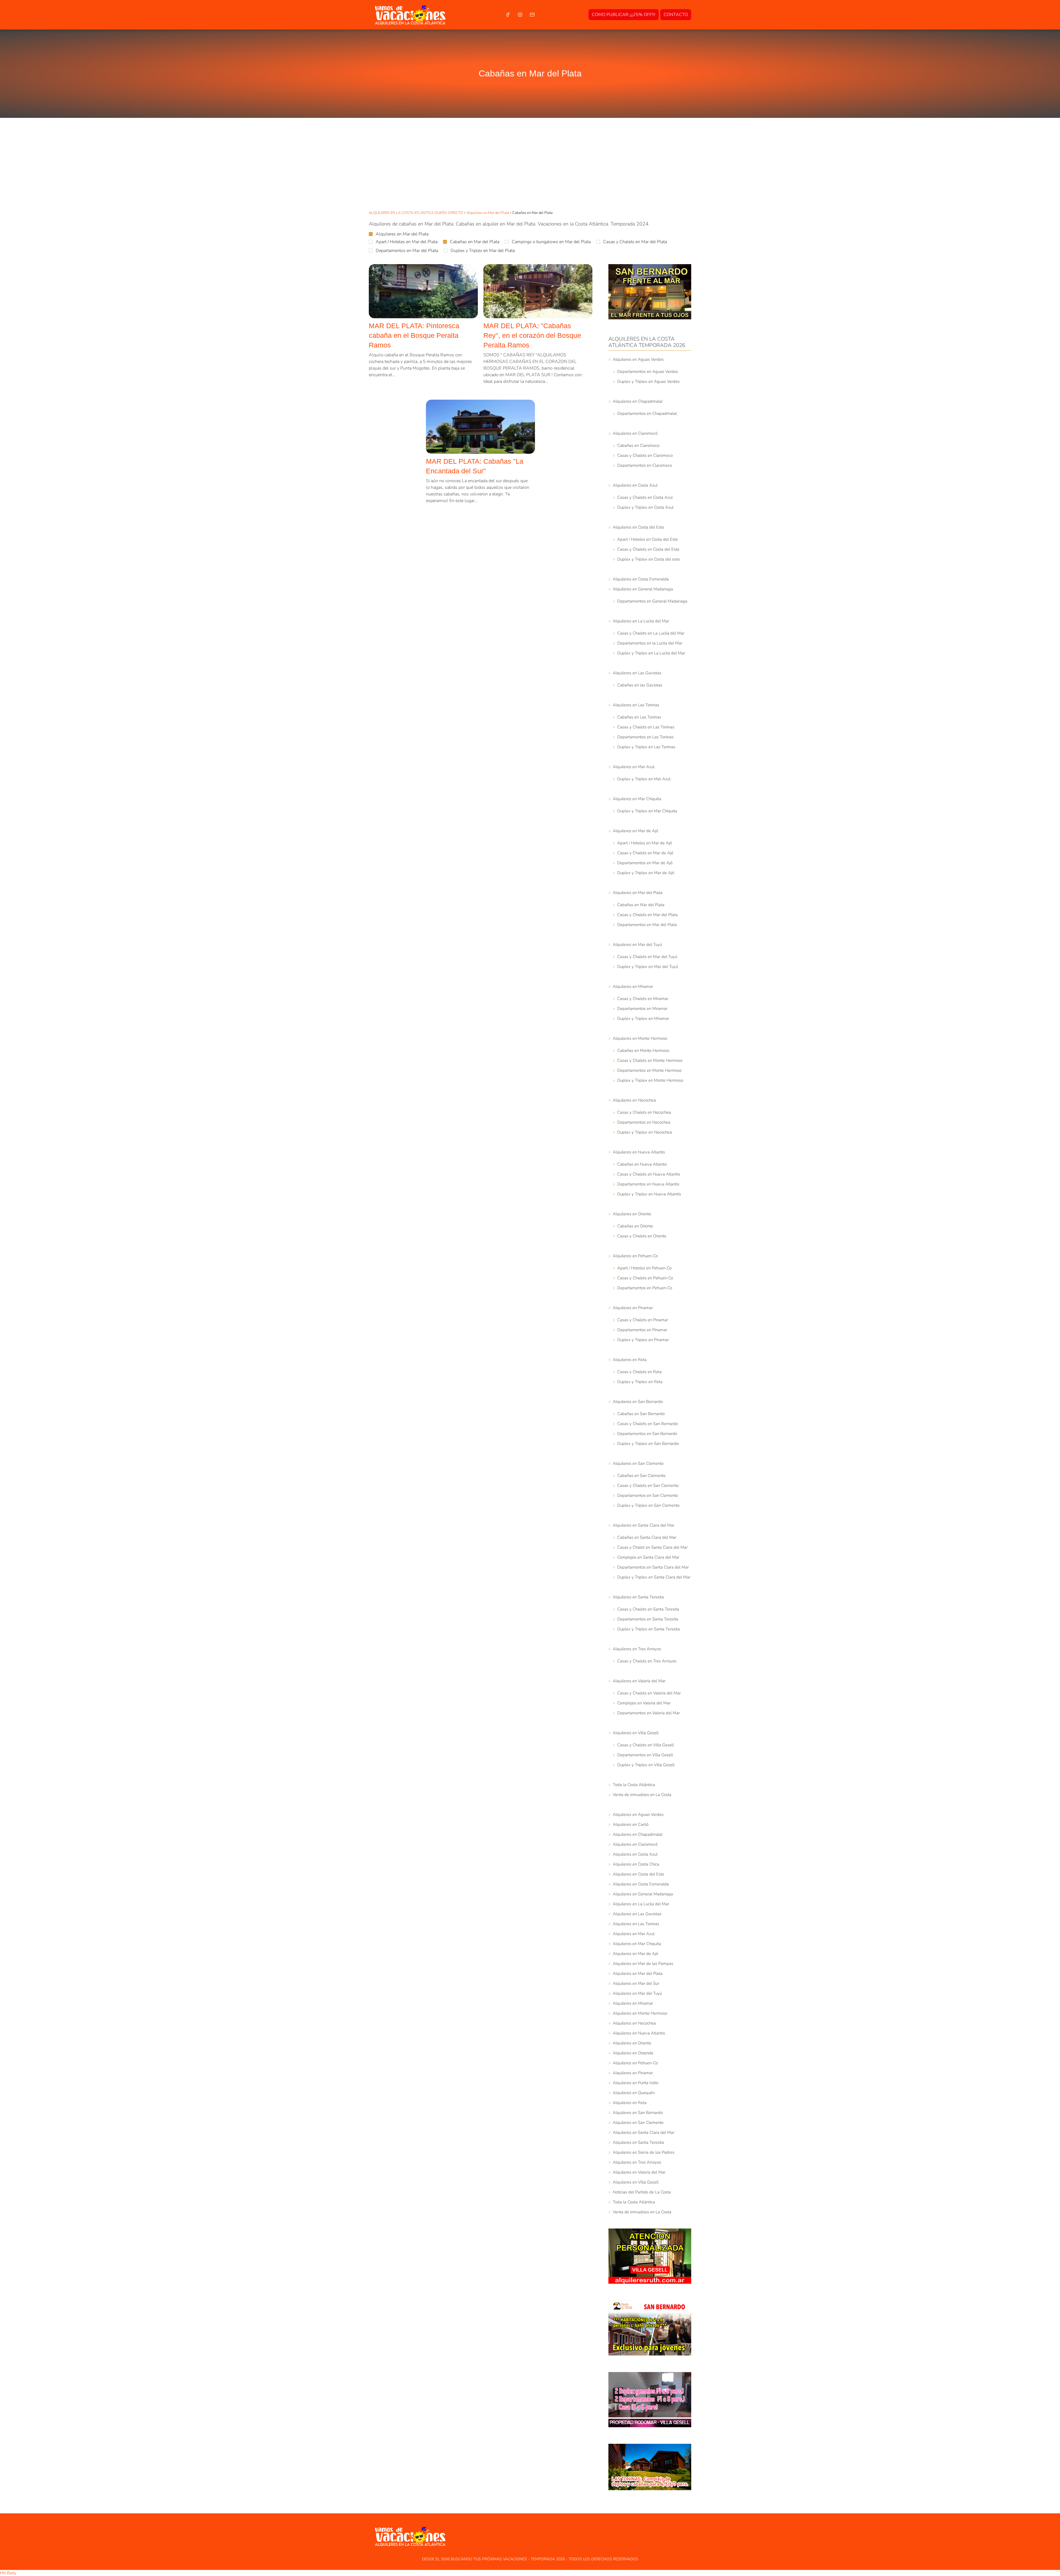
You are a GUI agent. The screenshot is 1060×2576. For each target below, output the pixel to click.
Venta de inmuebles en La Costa (642, 1795)
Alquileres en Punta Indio (636, 2083)
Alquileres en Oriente (632, 1214)
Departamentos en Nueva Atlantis (648, 1184)
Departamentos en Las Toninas (645, 737)
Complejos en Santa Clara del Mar (648, 1557)
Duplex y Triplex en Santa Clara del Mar (654, 1577)
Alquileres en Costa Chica (636, 1864)
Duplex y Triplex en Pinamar (643, 1340)
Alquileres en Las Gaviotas (637, 673)
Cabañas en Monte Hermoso (643, 1050)
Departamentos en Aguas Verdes (648, 372)
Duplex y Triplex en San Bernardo (648, 1444)
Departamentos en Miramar (642, 1009)
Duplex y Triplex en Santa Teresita (649, 1629)
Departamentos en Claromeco (645, 465)
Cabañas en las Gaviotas (640, 685)
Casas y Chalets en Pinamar (643, 1320)
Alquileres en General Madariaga (643, 589)
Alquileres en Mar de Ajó (635, 831)
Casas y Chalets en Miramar (643, 999)
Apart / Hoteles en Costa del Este (648, 539)
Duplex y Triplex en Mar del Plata (483, 251)
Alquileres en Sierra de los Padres (644, 2152)
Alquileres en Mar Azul (634, 767)
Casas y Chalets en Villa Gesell (646, 1745)
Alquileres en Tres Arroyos (637, 1649)
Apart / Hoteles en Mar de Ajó (645, 843)
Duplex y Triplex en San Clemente (648, 1505)
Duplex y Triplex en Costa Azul (645, 507)
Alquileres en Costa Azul (635, 485)
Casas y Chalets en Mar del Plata (635, 242)
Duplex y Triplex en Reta (640, 1382)
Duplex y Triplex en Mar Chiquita (647, 811)
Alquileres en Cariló (631, 1824)
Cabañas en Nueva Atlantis (642, 1164)
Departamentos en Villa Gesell (645, 1755)
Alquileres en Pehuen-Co (635, 1256)
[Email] (532, 15)
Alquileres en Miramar (633, 986)
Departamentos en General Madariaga (652, 601)
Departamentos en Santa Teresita (648, 1619)
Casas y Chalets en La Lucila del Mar (651, 633)
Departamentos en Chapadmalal (647, 413)
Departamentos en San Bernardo (647, 1434)
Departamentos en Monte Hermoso (649, 1070)
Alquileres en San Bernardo (638, 1402)
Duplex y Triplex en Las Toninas (646, 747)
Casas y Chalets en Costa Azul (645, 497)
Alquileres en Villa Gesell (636, 1733)
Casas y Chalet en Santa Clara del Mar (652, 1547)
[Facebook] (508, 15)
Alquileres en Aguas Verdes (638, 359)
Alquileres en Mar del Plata (402, 234)
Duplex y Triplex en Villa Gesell (646, 1765)
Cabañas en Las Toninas (639, 717)
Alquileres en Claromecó (635, 433)
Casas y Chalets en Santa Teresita (648, 1609)
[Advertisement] (530, 165)
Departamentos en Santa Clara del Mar (653, 1567)
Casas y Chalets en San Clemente (648, 1485)
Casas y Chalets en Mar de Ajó (645, 853)
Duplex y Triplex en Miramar (643, 1018)
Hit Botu (8, 2573)
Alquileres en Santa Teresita (638, 1597)
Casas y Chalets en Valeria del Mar (649, 1693)
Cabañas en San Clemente (641, 1476)
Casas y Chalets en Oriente (642, 1236)
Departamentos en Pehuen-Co (645, 1288)
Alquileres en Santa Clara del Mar (644, 1525)
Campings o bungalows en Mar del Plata (551, 242)
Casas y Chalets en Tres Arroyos (647, 1661)
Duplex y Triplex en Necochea (645, 1132)
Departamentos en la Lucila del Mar (650, 643)
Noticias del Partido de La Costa (642, 2192)
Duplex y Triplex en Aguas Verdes (648, 381)
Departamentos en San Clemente (648, 1495)
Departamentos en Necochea (644, 1122)
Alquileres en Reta (630, 1360)
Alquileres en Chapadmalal (638, 401)
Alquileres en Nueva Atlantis (639, 1152)
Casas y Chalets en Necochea (644, 1112)
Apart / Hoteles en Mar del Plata (407, 242)
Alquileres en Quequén (634, 2093)
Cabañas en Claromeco (638, 445)
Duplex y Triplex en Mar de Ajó (646, 873)
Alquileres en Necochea (634, 1100)
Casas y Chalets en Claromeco (645, 455)
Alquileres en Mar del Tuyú (637, 945)
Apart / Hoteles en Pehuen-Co (644, 1268)
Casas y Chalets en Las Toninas (646, 727)
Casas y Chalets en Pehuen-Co (645, 1278)
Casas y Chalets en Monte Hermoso (650, 1060)
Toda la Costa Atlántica (634, 1785)
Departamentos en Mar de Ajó (645, 863)
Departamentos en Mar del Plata (407, 251)
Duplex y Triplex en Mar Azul (644, 779)
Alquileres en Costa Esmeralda (641, 579)
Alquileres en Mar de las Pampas (643, 1964)
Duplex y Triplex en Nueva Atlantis (649, 1194)
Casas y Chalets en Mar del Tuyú (647, 957)
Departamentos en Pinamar (642, 1330)
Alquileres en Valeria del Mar (639, 1681)
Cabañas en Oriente (635, 1226)
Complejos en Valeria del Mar (644, 1703)
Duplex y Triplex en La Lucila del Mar (651, 653)
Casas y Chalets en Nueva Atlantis (649, 1174)
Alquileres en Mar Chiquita (637, 799)
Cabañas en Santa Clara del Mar (647, 1537)
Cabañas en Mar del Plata (475, 242)
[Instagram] (520, 15)
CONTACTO (676, 15)
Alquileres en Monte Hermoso (640, 1038)
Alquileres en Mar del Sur (636, 1983)
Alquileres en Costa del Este (638, 527)
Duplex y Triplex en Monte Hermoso (650, 1080)
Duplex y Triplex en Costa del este (649, 559)
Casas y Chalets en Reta (639, 1372)
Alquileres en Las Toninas (636, 705)
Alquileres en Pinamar (633, 1308)
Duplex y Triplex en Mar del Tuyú (648, 967)
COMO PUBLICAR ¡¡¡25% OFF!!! (624, 15)
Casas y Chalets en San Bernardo (648, 1424)
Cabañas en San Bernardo (641, 1414)
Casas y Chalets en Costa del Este (648, 549)
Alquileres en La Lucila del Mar (641, 621)
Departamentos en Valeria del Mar (649, 1713)
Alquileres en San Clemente (638, 1463)
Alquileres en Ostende (633, 2053)
